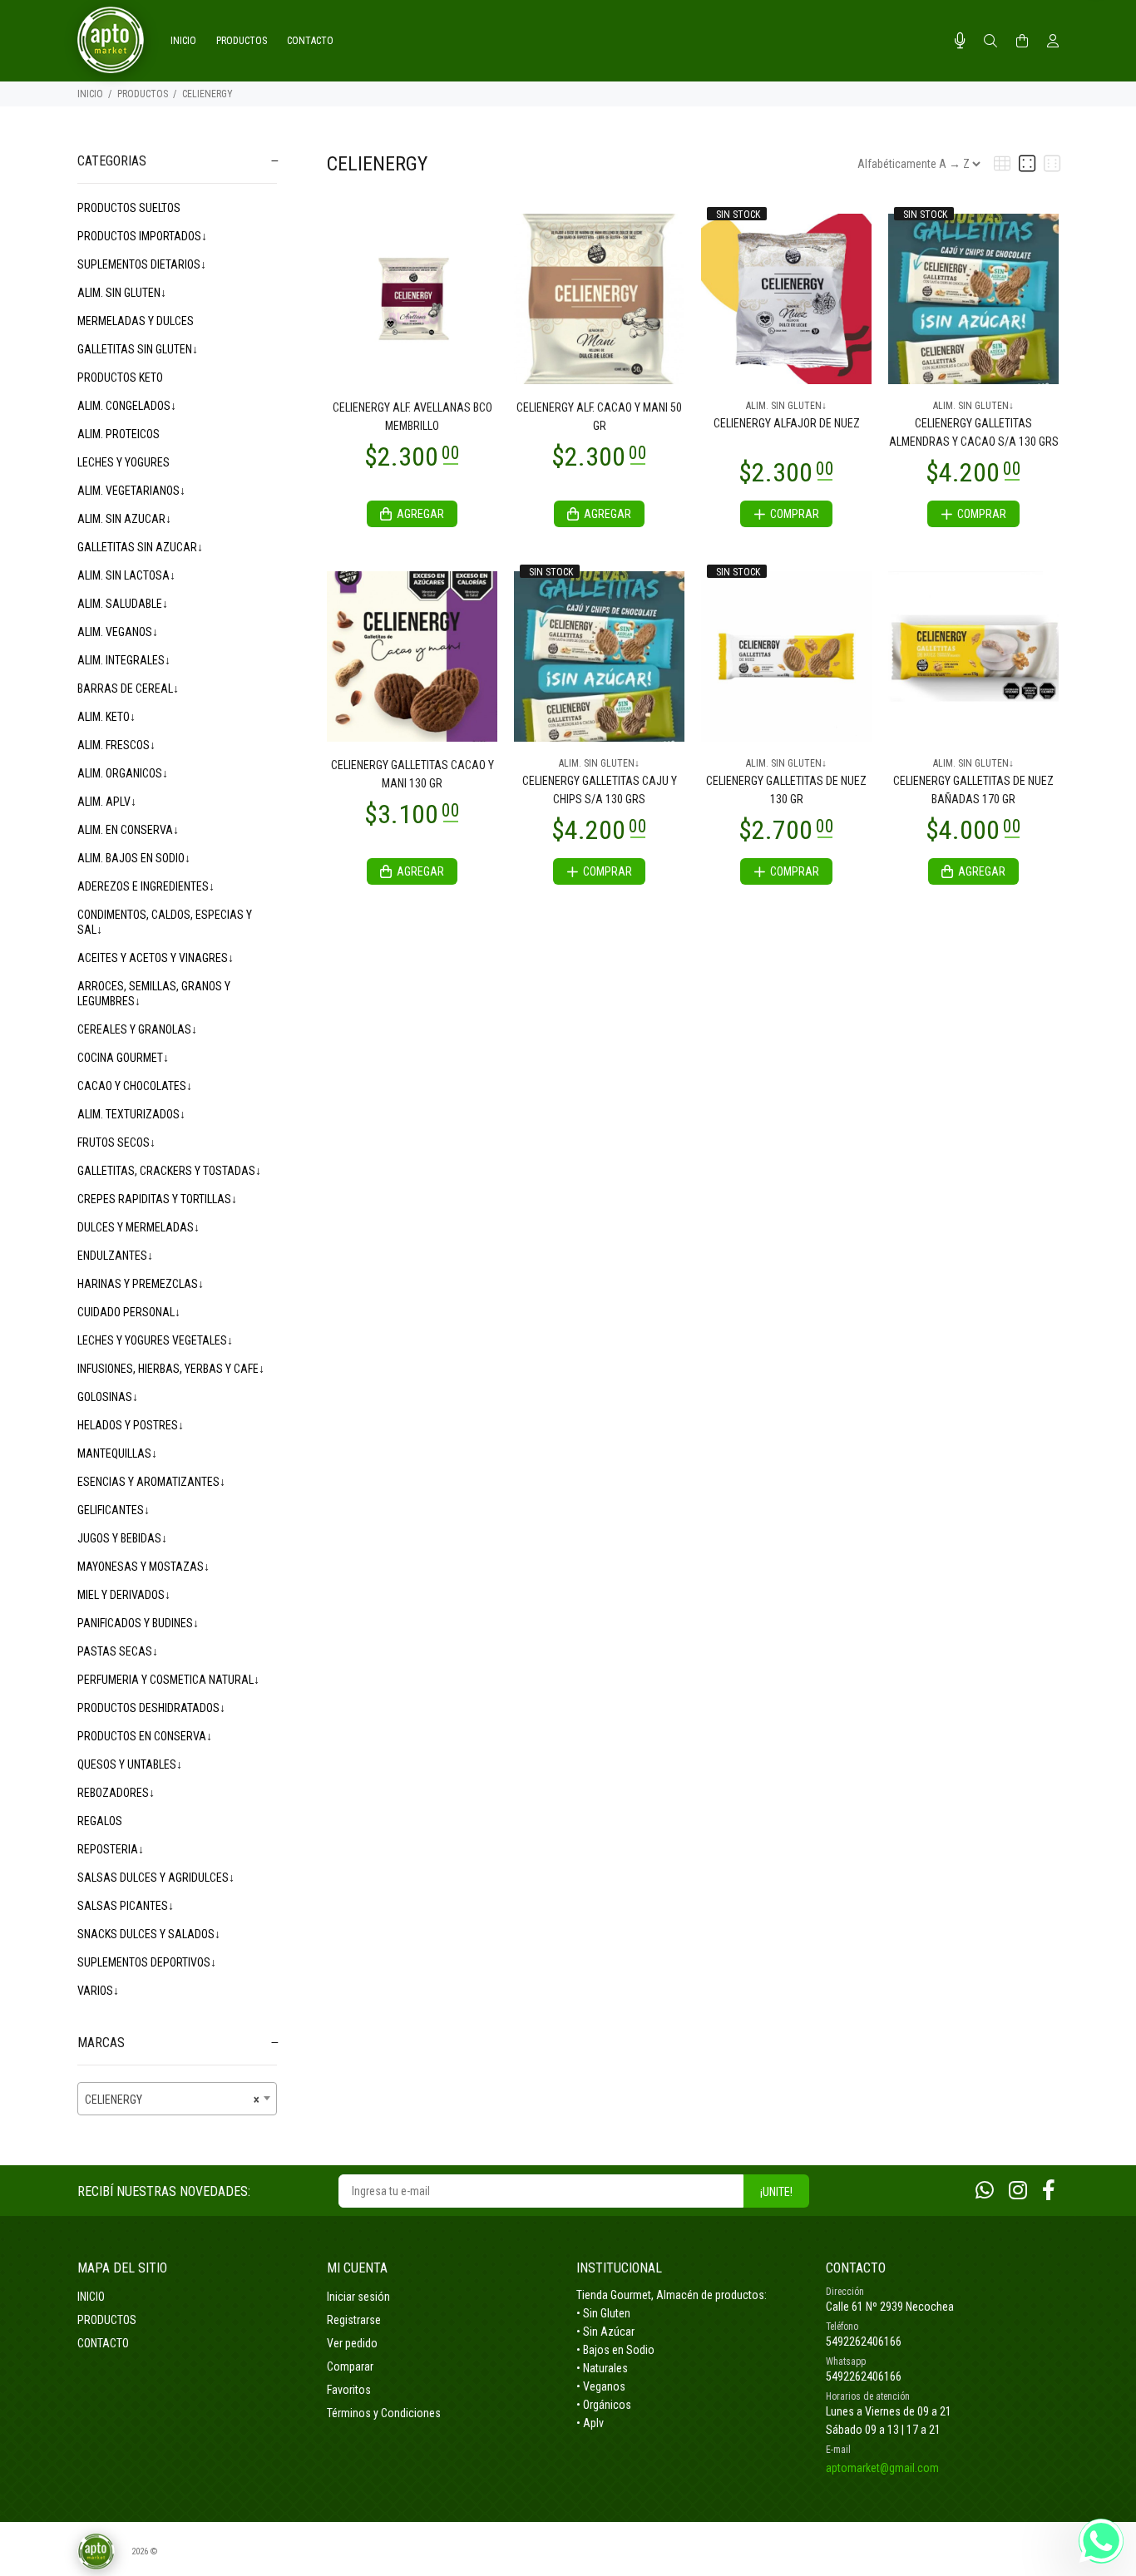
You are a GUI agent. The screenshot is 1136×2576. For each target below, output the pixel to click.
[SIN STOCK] (786, 298)
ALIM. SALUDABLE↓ (123, 604)
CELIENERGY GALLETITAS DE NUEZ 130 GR (786, 790)
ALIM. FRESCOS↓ (116, 745)
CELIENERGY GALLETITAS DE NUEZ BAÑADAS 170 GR (973, 790)
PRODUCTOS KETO (120, 378)
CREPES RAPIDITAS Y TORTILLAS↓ (157, 1199)
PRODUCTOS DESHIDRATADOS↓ (151, 1708)
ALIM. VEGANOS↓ (118, 632)
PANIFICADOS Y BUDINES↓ (138, 1623)
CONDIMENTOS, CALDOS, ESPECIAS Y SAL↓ (165, 922)
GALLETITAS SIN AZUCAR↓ (140, 547)
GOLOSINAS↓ (108, 1397)
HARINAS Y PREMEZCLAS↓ (141, 1284)
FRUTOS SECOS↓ (116, 1142)
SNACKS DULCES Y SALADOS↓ (149, 1934)
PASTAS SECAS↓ (118, 1651)
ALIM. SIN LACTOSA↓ (126, 575)
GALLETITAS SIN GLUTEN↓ (138, 349)
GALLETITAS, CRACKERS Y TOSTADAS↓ (169, 1171)
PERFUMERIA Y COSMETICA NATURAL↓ (168, 1680)
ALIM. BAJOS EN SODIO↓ (134, 858)
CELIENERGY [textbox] (172, 2100)
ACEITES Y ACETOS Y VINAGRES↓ (156, 958)
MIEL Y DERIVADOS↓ (124, 1595)
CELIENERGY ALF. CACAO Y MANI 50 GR (599, 417)
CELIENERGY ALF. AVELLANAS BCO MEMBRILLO (412, 417)
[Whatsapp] (985, 2191)
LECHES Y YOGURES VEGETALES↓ (155, 1340)
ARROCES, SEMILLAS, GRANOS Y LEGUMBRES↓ (154, 994)
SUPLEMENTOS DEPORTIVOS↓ (147, 1962)
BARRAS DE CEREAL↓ (128, 688)
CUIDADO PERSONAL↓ (129, 1312)
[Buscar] (990, 42)
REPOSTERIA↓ (111, 1849)
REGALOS (100, 1821)
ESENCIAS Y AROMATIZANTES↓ (151, 1482)
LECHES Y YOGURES (123, 462)
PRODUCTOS (143, 94)
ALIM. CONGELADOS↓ (127, 406)
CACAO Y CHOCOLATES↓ (135, 1086)
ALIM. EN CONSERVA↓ (128, 830)
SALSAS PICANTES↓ (126, 1906)
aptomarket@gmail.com (882, 2468)
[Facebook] (1049, 2191)
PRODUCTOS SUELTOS (129, 208)
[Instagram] (1018, 2191)
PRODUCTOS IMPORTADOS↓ (142, 236)
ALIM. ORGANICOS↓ (123, 773)
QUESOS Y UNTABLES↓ (130, 1764)
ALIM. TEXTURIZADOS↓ (131, 1114)
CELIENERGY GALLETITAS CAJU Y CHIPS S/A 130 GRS (600, 790)
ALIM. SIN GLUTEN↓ (122, 293)
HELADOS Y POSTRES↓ (131, 1425)
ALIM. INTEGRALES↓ (124, 660)
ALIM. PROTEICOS (119, 434)
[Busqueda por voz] (960, 41)
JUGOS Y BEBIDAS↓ (122, 1538)
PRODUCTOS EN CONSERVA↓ (145, 1736)
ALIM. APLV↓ (107, 802)
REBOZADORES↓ (116, 1793)
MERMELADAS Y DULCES (136, 321)
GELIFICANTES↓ (114, 1510)
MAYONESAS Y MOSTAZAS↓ (143, 1567)
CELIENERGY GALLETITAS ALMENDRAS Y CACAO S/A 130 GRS (974, 432)
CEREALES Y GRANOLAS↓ (137, 1029)
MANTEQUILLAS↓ (117, 1453)
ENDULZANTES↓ (115, 1256)
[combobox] (177, 2099)
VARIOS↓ (98, 1991)
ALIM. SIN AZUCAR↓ (124, 519)
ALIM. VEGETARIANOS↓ (131, 491)
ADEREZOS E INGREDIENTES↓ (146, 886)
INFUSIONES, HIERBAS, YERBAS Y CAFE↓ (171, 1369)
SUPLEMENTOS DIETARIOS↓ (142, 264)
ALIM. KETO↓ (106, 717)
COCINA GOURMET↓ (123, 1058)
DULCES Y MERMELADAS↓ (138, 1227)
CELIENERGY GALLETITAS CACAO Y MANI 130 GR (412, 774)
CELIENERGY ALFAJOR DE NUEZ (787, 423)
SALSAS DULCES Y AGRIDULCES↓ (156, 1878)
